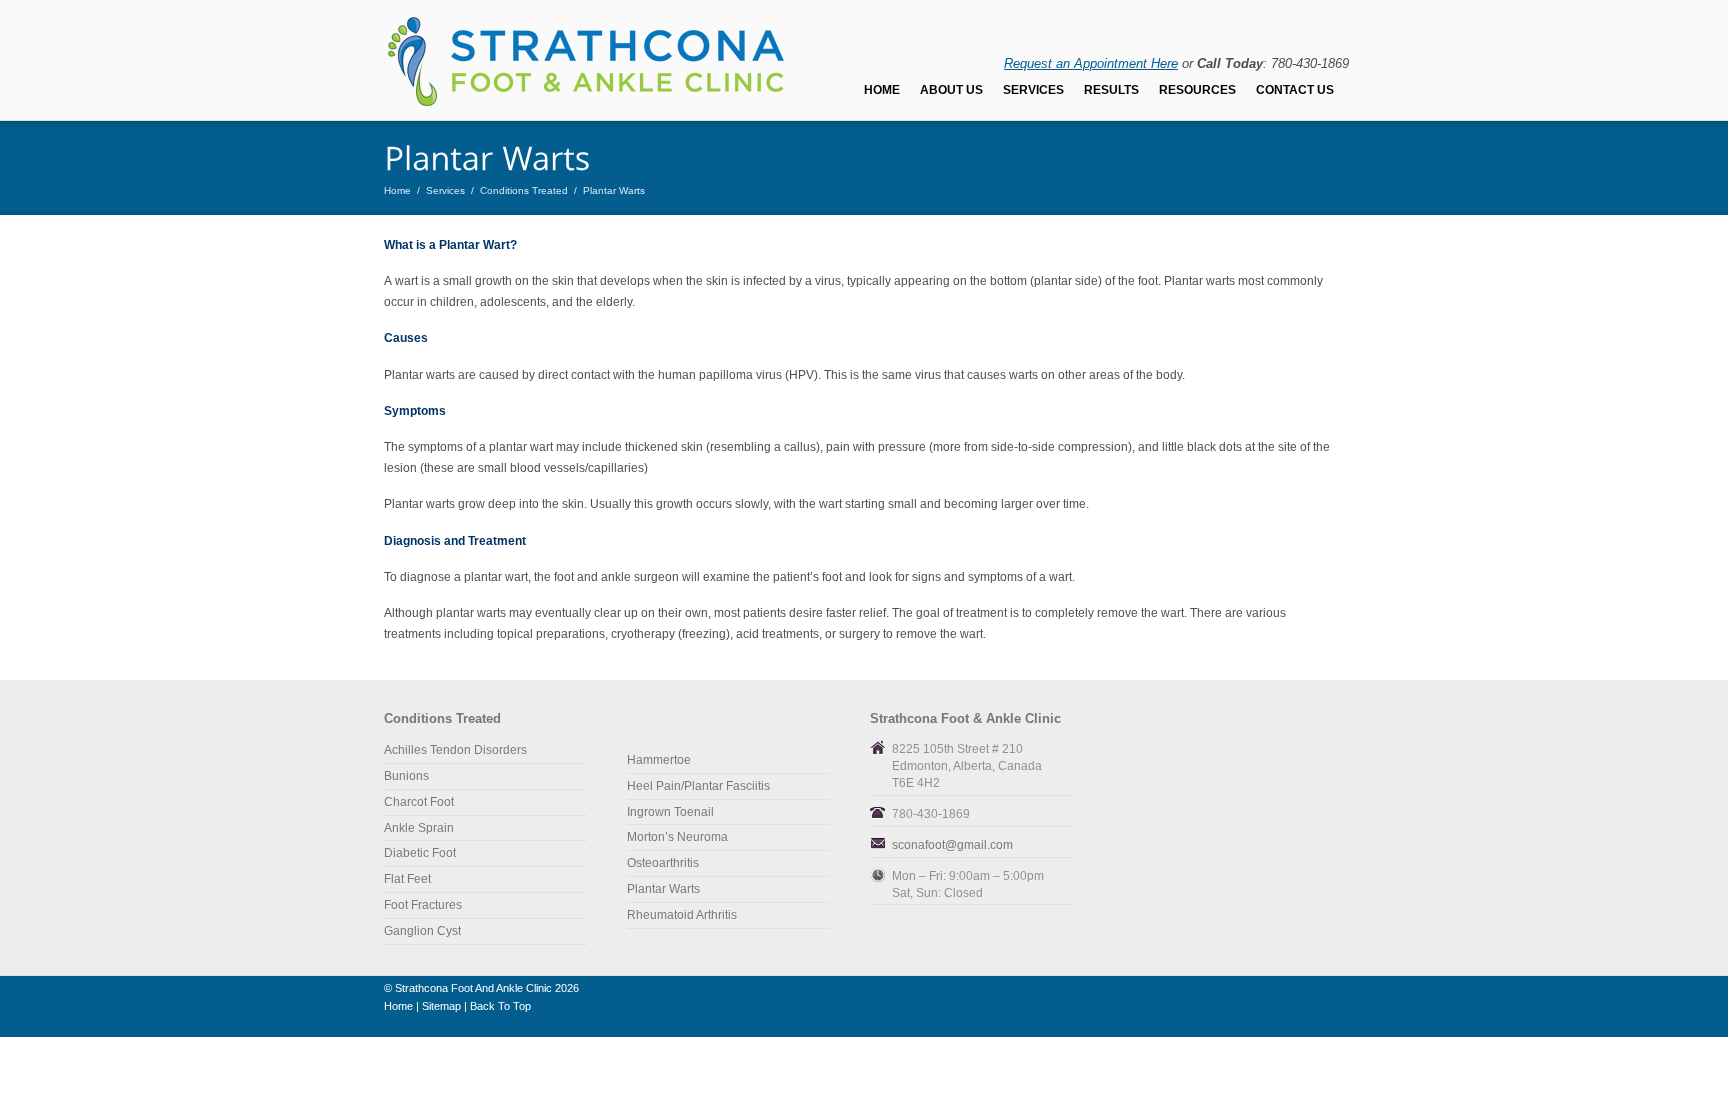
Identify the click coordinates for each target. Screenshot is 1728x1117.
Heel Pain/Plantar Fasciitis (698, 786)
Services (1033, 90)
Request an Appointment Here (1091, 63)
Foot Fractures (423, 905)
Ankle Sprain (419, 828)
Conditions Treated (524, 190)
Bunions (406, 776)
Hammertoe (659, 760)
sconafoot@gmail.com (952, 845)
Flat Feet (407, 879)
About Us (951, 90)
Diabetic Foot (420, 853)
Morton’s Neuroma (677, 837)
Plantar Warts (663, 889)
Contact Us (1295, 90)
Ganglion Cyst (422, 931)
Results (1111, 90)
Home (882, 90)
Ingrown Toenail (670, 812)
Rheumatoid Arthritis (682, 915)
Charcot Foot (419, 802)
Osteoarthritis (663, 863)
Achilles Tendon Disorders (455, 750)
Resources (1197, 90)
